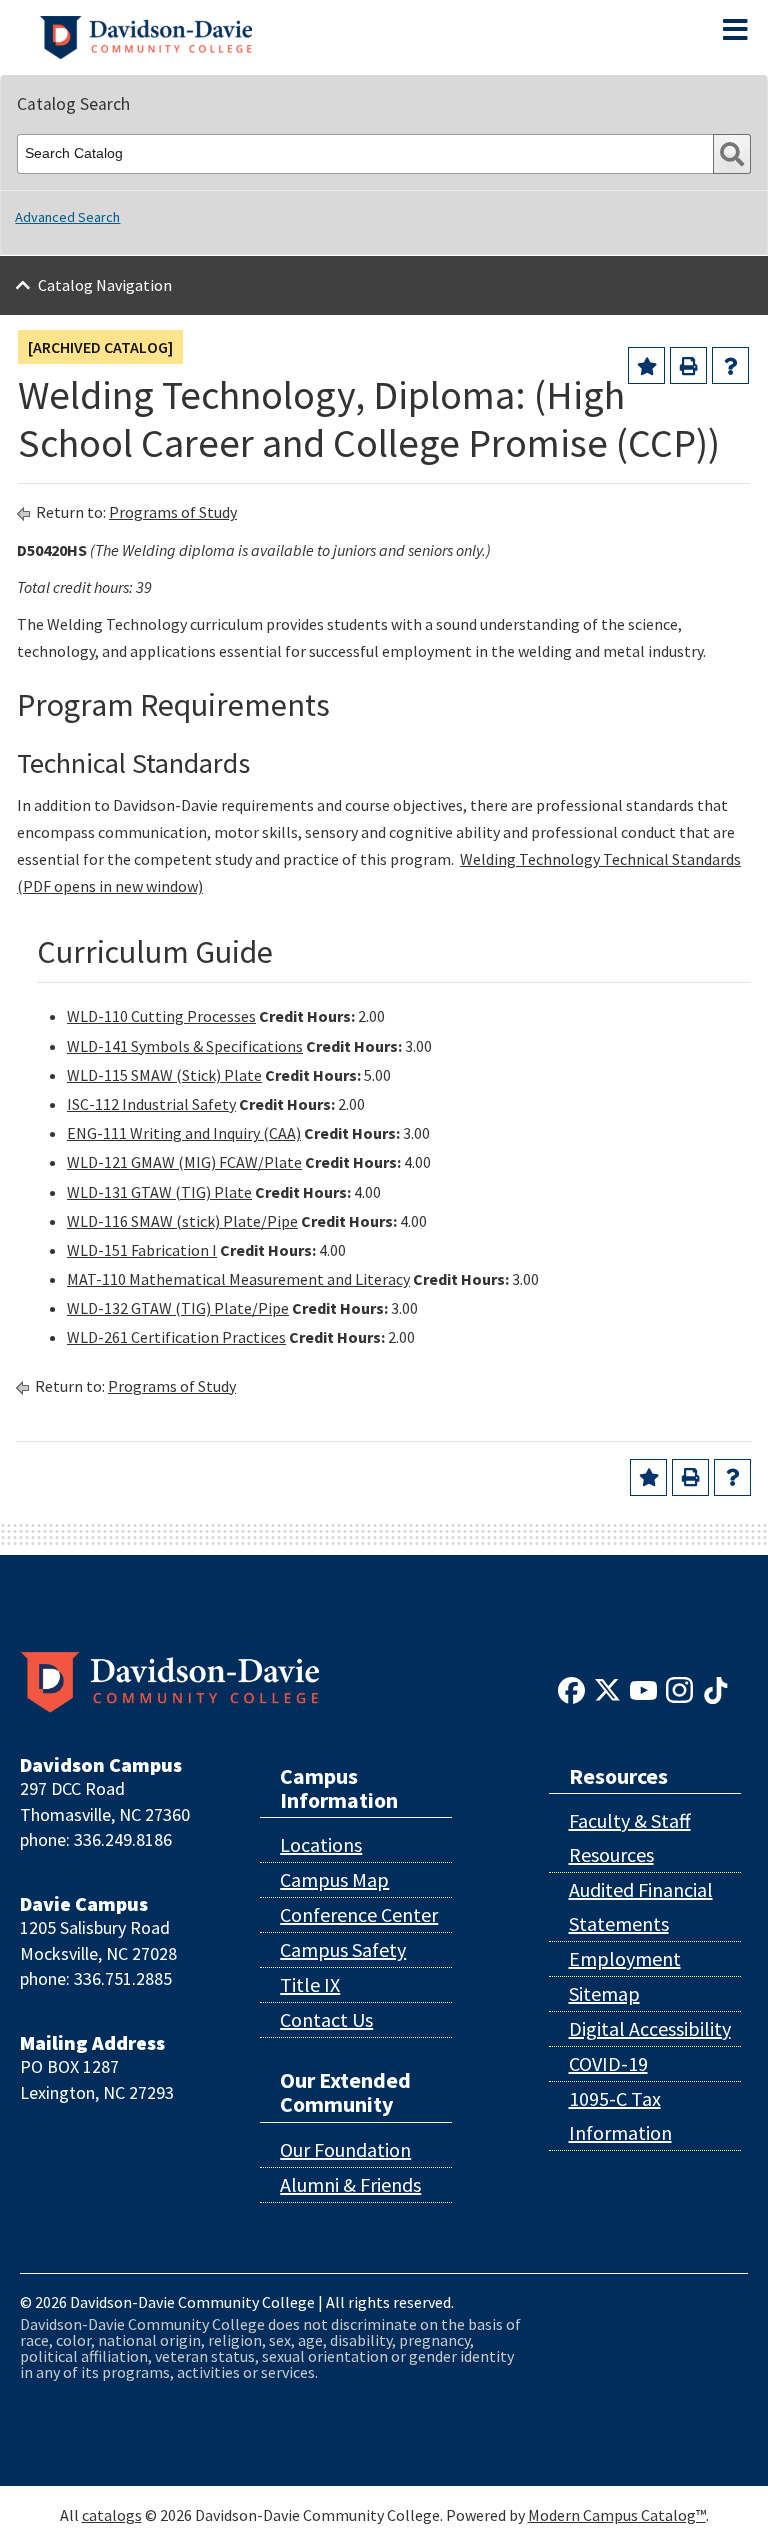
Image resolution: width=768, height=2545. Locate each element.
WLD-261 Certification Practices (176, 1337)
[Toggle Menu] (735, 30)
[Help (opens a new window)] (730, 365)
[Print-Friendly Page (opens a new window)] (688, 365)
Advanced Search (67, 217)
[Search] (732, 154)
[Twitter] (607, 1688)
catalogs (112, 2515)
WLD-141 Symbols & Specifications (185, 1046)
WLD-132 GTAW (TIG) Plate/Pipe (178, 1308)
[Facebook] (571, 1688)
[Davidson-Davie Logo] (146, 35)
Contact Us (326, 2019)
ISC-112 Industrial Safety (151, 1104)
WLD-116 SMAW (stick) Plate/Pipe (182, 1221)
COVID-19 (608, 2063)
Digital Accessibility (650, 2028)
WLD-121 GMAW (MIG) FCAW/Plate (184, 1162)
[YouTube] (643, 1688)
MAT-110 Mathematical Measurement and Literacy (238, 1279)
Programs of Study (173, 512)
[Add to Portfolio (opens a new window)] (646, 365)
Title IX (310, 1984)
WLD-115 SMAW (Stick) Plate (164, 1075)
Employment (625, 1958)
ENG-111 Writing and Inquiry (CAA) (184, 1133)
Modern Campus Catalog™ (617, 2515)
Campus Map (334, 1879)
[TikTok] (715, 1688)
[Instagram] (679, 1688)
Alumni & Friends (350, 2184)
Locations (321, 1844)
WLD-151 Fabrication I (142, 1250)
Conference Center (359, 1914)
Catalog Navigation (105, 285)
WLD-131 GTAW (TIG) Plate (159, 1192)
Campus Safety (343, 1949)
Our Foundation (345, 2149)
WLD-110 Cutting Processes (161, 1016)
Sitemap (604, 1993)
